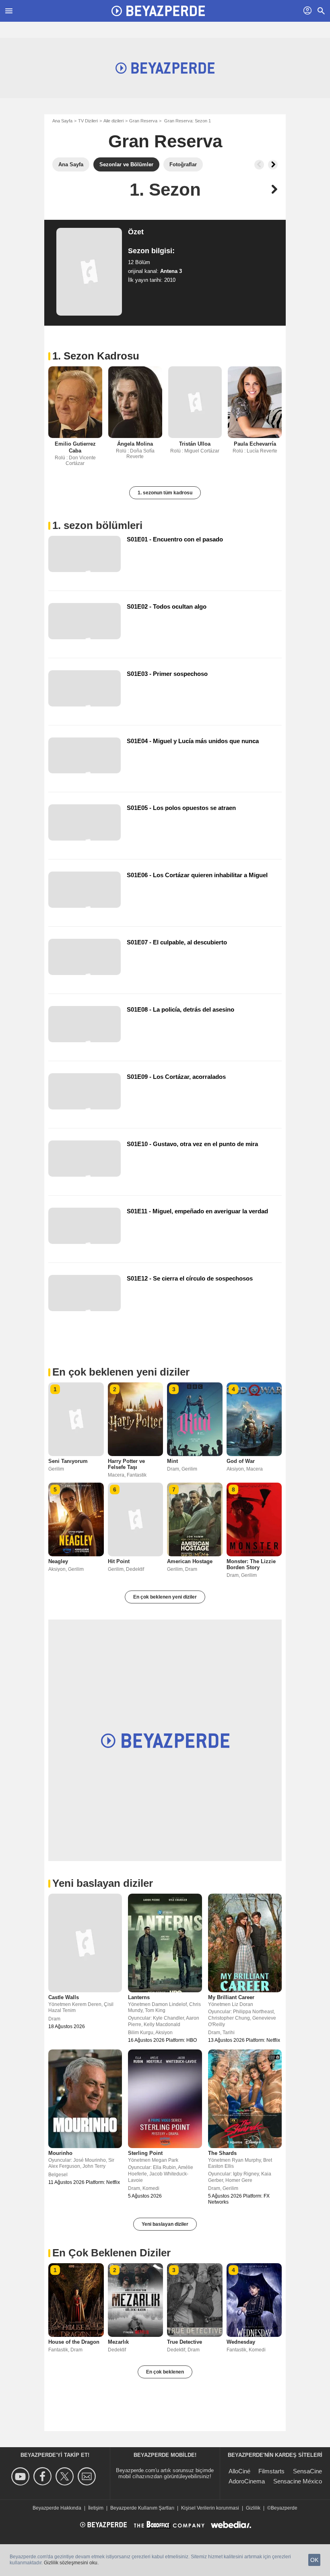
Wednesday (241, 2342)
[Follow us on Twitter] (66, 2476)
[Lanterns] (165, 1943)
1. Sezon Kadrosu (96, 356)
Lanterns (139, 1997)
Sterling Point (145, 2153)
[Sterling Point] (165, 2099)
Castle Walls (64, 1997)
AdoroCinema (247, 2481)
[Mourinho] (85, 2099)
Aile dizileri (113, 121)
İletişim (96, 2508)
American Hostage (190, 1561)
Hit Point (119, 1561)
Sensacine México (298, 2481)
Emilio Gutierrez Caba (75, 447)
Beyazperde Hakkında (57, 2508)
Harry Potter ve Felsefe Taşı (126, 1464)
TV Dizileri (88, 121)
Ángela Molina (135, 444)
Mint (172, 1461)
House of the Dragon (74, 2342)
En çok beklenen (165, 2372)
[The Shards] (245, 2099)
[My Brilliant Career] (245, 1943)
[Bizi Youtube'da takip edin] (22, 2476)
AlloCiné (239, 2471)
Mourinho (60, 2153)
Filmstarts (271, 2471)
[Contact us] (88, 2476)
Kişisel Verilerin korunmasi (210, 2508)
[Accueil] (158, 11)
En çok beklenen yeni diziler (165, 1597)
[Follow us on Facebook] (44, 2476)
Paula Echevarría (255, 444)
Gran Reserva (143, 121)
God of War (241, 1461)
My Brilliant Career (231, 1997)
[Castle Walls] (85, 1943)
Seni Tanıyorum (68, 1461)
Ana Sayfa (62, 121)
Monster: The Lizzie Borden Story (251, 1564)
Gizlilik (253, 2508)
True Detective (185, 2342)
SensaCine (307, 2471)
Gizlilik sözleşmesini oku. (71, 2563)
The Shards (222, 2153)
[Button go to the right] (273, 165)
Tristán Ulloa (195, 444)
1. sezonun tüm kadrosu (165, 493)
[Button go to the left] (259, 165)
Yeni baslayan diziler (165, 2224)
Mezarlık (118, 2342)
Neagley (58, 1561)
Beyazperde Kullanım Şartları (142, 2508)
